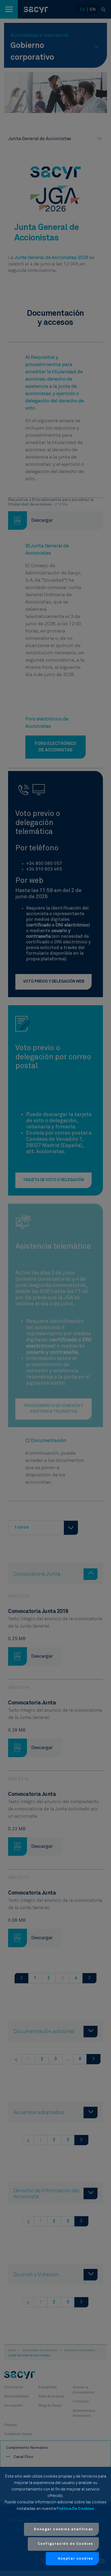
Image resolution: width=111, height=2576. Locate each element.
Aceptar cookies (76, 2559)
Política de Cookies (75, 2509)
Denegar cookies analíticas (64, 2529)
